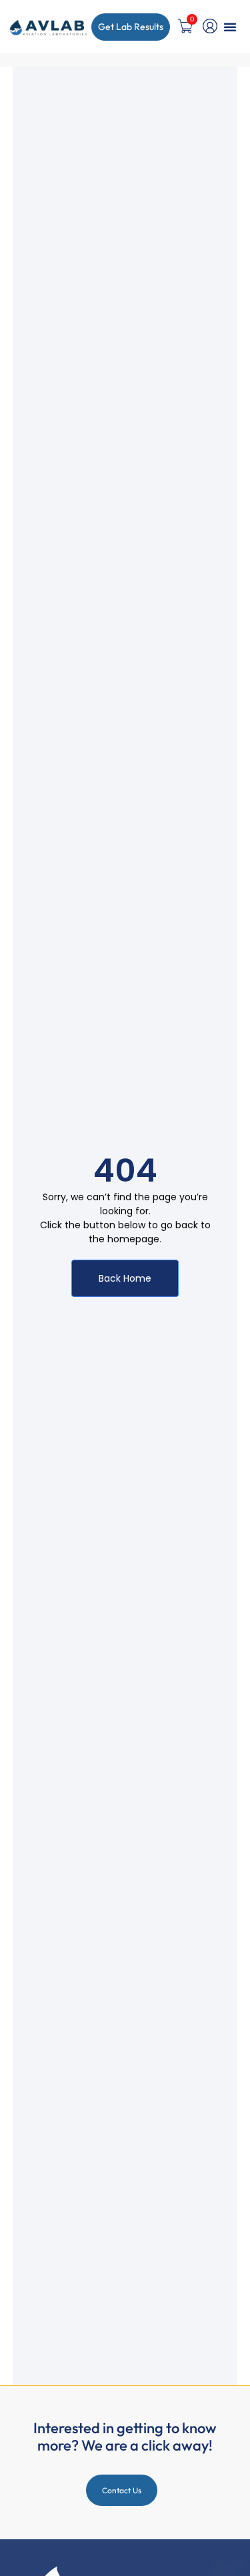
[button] (230, 27)
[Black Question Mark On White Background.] (210, 26)
